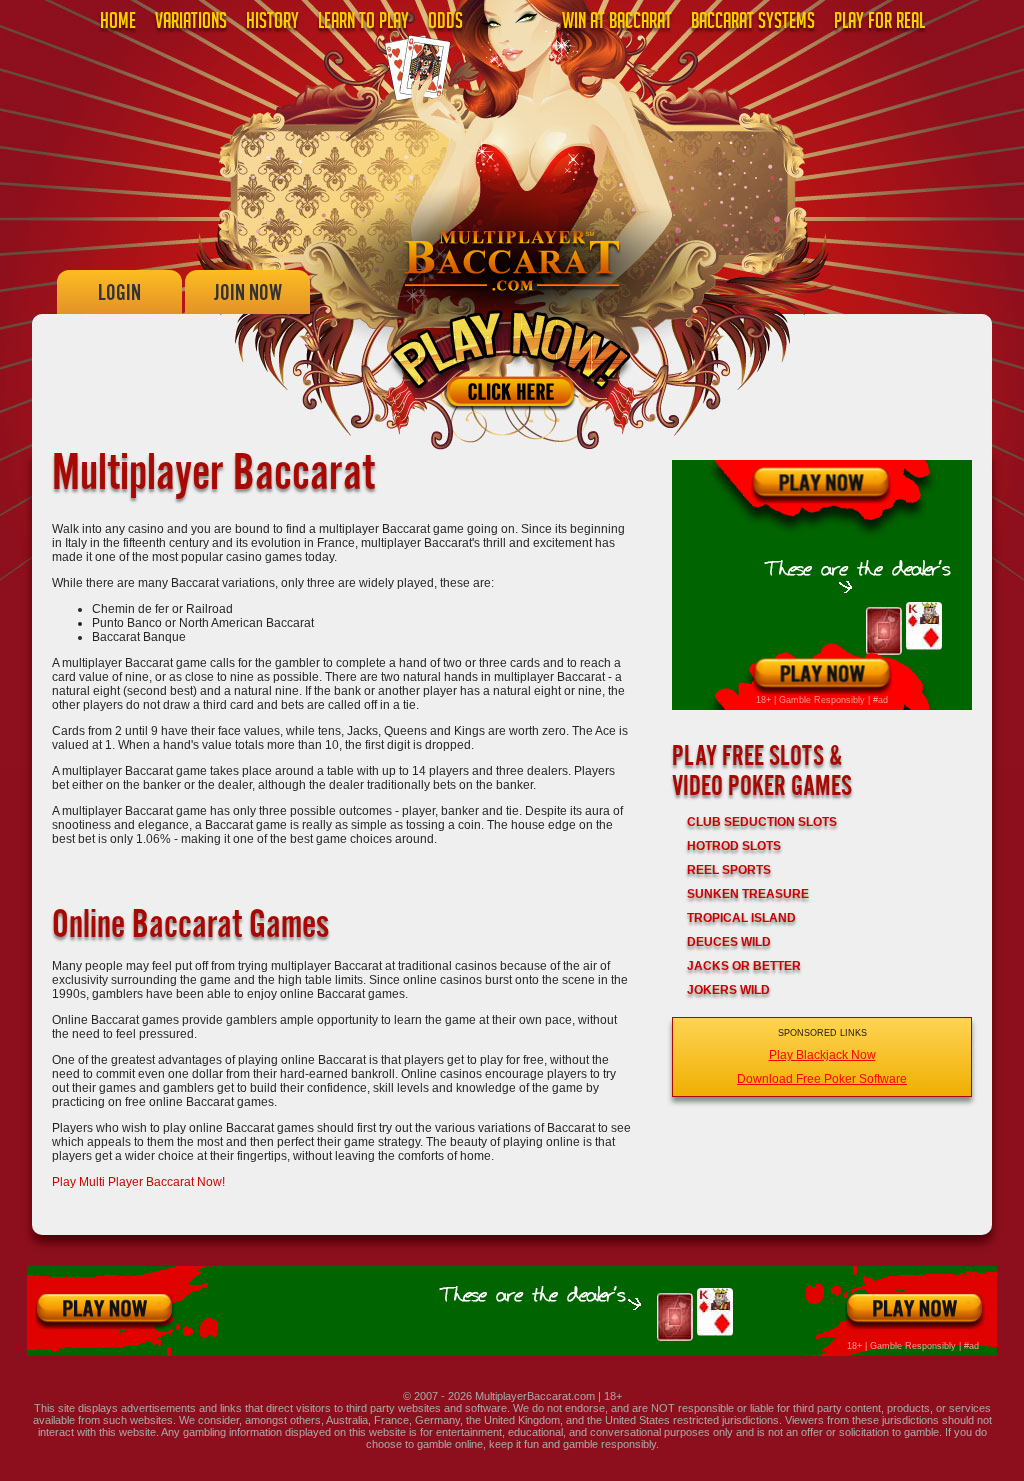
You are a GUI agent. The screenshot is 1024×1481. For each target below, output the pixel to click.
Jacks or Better (744, 966)
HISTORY (272, 23)
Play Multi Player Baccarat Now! (138, 1182)
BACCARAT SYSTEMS (753, 23)
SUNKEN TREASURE (748, 894)
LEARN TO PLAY (363, 23)
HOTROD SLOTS (734, 846)
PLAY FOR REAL (879, 23)
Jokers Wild (728, 990)
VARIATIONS (191, 23)
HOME (118, 23)
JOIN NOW (248, 292)
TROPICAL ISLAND (741, 918)
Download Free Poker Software (822, 1079)
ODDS (445, 23)
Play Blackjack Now (822, 1055)
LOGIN (119, 292)
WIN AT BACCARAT (617, 23)
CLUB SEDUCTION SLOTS (762, 822)
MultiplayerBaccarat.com (535, 1396)
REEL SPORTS (729, 870)
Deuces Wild (729, 942)
